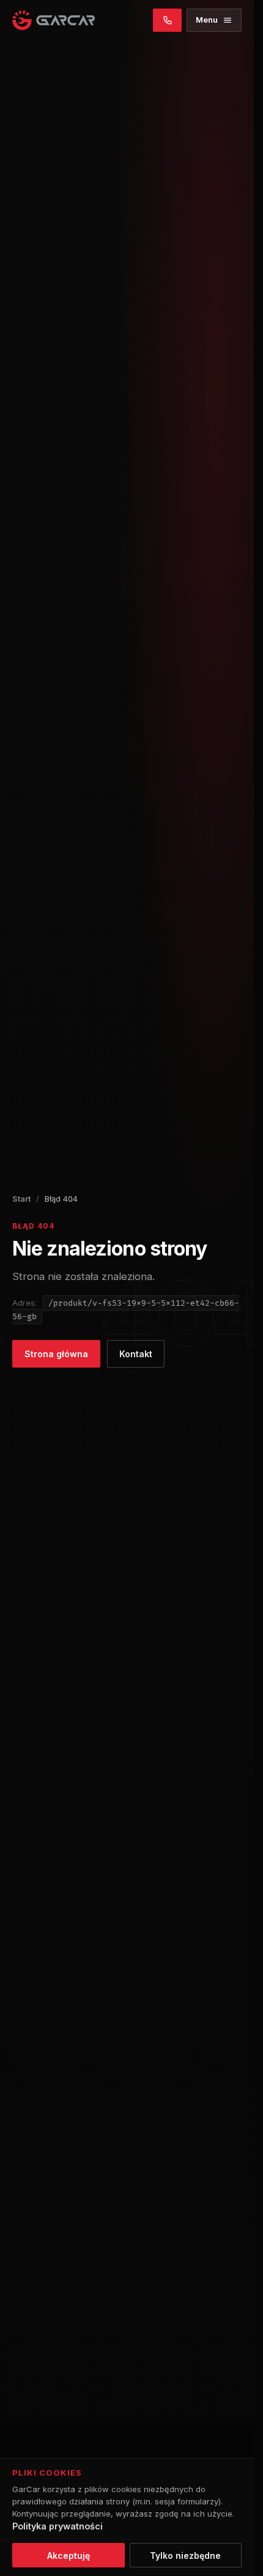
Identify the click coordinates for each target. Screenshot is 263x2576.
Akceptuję (69, 2555)
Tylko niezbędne (185, 2555)
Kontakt (136, 1354)
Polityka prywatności (57, 2526)
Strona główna (56, 1354)
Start (21, 1199)
